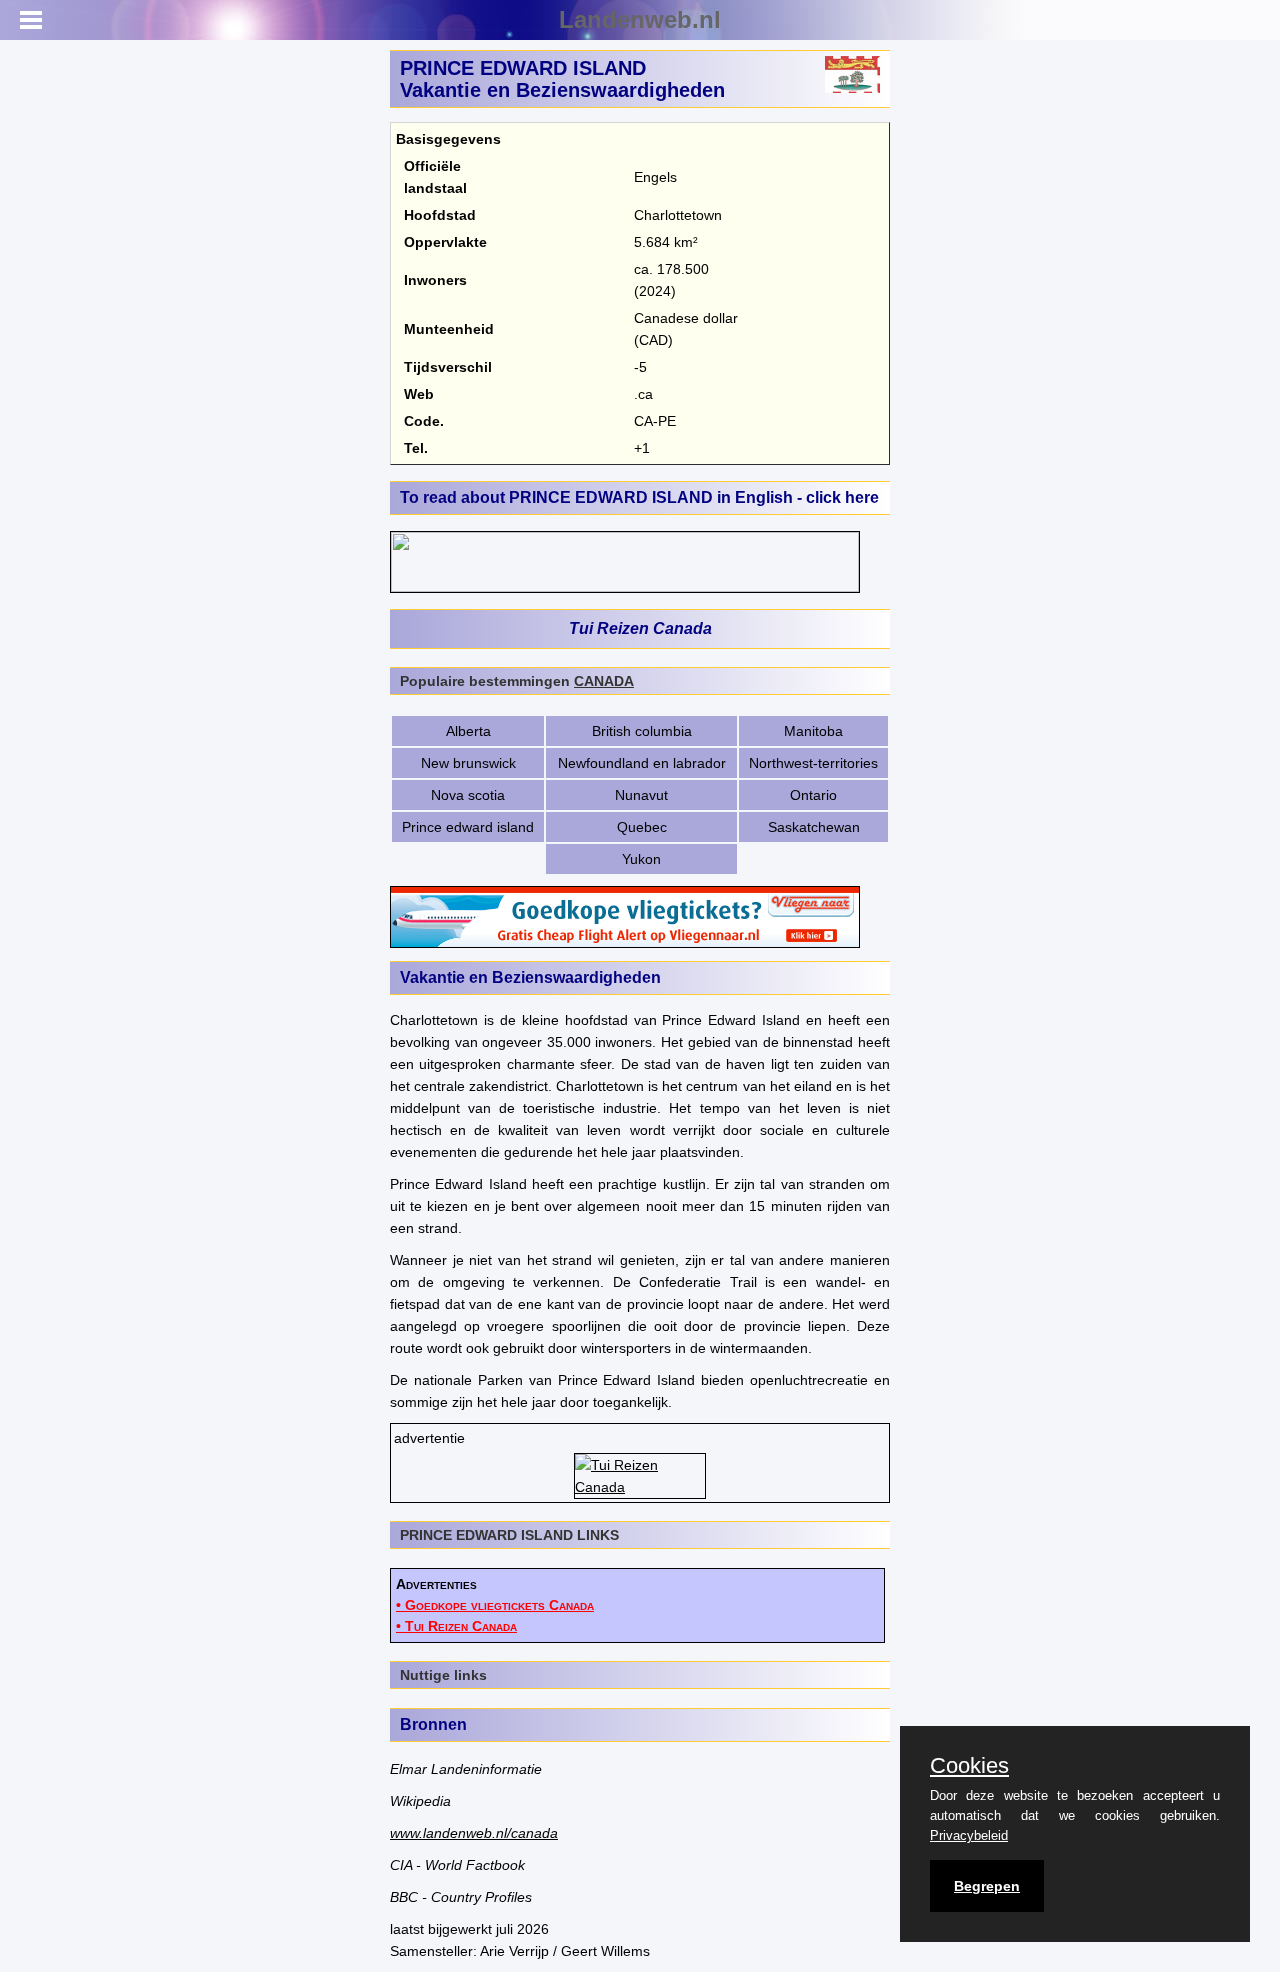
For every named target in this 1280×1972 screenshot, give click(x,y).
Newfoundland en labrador (642, 763)
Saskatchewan (814, 827)
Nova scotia (468, 795)
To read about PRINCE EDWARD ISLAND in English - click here (639, 497)
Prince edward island (468, 827)
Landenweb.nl (640, 19)
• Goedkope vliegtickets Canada (495, 1605)
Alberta (468, 731)
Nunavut (641, 795)
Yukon (641, 859)
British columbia (642, 731)
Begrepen (987, 1886)
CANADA (604, 681)
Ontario (813, 795)
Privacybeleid (969, 1835)
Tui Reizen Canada (640, 628)
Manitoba (813, 731)
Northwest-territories (813, 763)
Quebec (642, 827)
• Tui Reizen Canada (456, 1626)
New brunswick (468, 763)
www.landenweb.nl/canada (474, 1833)
